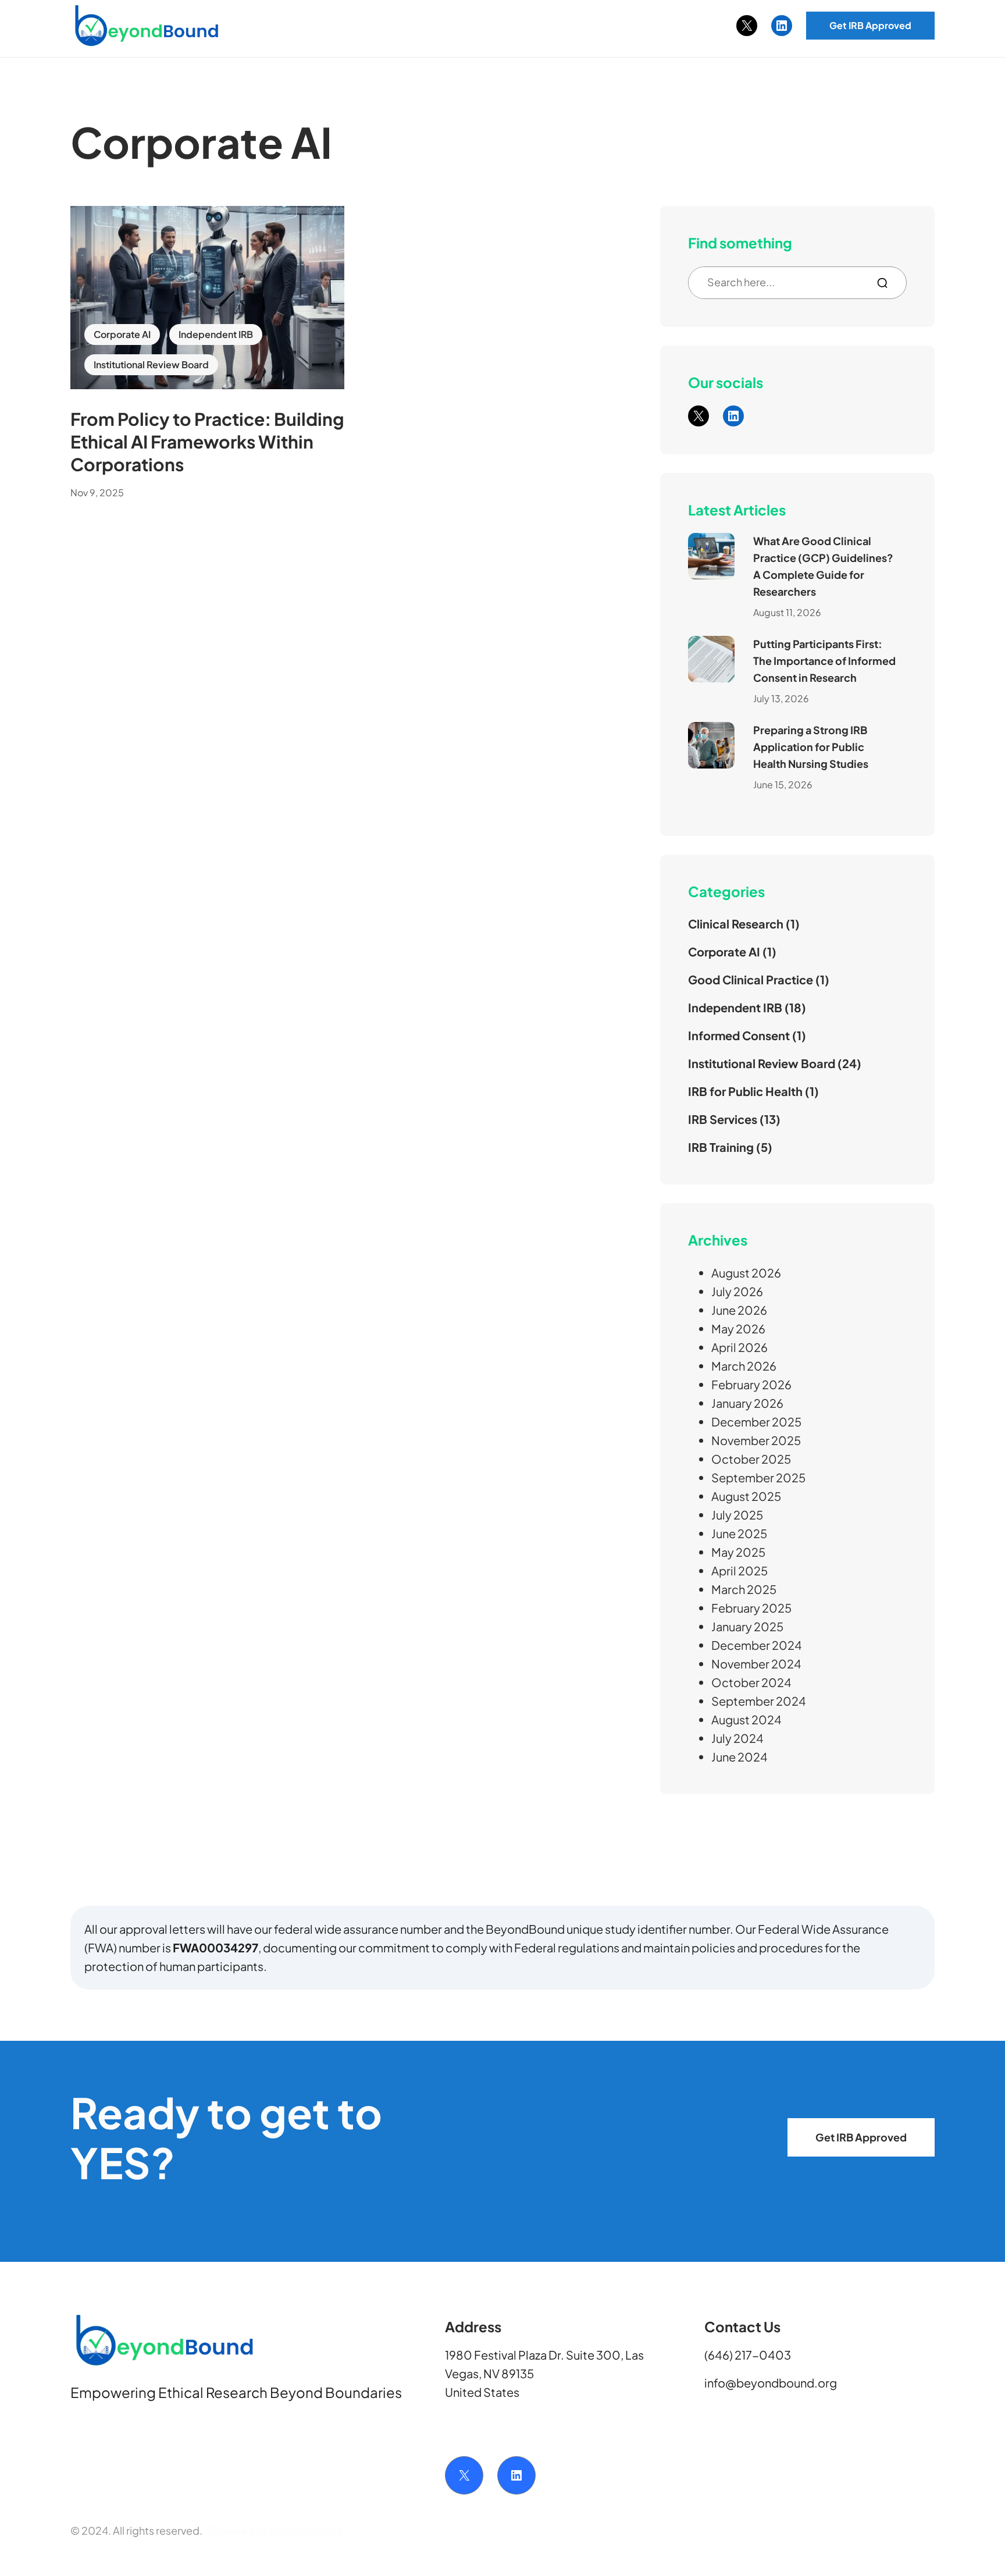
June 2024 (740, 1757)
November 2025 (756, 1440)
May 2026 (738, 1328)
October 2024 (751, 1682)
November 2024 (756, 1664)
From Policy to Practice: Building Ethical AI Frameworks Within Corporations (207, 442)
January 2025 (747, 1626)
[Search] (887, 283)
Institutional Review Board (151, 364)
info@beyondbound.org (771, 2383)
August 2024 (746, 1719)
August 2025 (746, 1496)
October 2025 (751, 1459)
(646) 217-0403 (748, 2355)
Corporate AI (122, 334)
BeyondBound (306, 2530)
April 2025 (740, 1570)
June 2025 (739, 1533)
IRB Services (723, 1119)
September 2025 (758, 1477)
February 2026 (751, 1384)
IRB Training (721, 1147)
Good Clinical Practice (751, 979)
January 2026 (747, 1403)
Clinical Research (736, 924)
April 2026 (740, 1347)
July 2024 (737, 1738)
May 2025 (738, 1552)
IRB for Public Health (745, 1091)
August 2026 (746, 1273)
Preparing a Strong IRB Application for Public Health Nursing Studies (811, 747)
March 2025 (744, 1589)
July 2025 (737, 1515)
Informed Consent (739, 1035)
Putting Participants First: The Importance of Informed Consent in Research (824, 661)
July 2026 (737, 1291)
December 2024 (757, 1645)
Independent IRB (216, 334)
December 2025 (756, 1422)
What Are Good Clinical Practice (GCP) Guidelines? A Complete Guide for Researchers (823, 566)
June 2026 (739, 1310)
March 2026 (744, 1366)
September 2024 (759, 1701)
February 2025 (751, 1608)
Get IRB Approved (870, 25)
